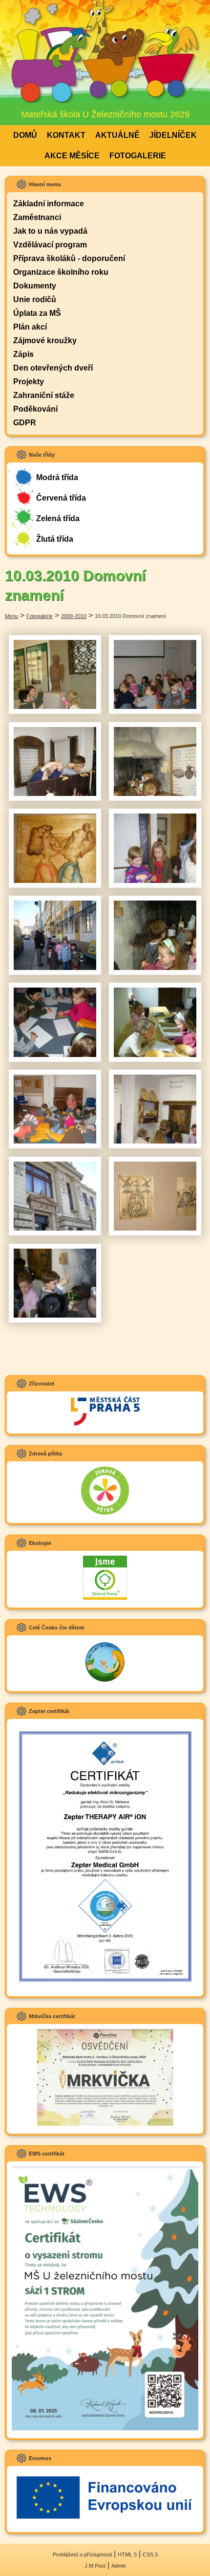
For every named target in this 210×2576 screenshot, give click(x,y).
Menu (11, 616)
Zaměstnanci (37, 217)
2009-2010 (74, 616)
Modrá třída (57, 477)
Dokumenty (35, 286)
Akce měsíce (72, 156)
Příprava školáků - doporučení (69, 258)
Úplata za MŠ (37, 313)
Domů (25, 135)
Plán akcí (30, 327)
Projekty (29, 382)
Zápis (23, 354)
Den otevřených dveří (53, 368)
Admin (119, 2566)
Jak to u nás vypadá (50, 231)
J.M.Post (95, 2566)
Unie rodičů (35, 299)
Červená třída (61, 498)
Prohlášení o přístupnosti (82, 2554)
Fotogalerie (138, 156)
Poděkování (35, 409)
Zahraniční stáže (44, 395)
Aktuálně (117, 135)
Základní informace (49, 204)
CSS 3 (150, 2554)
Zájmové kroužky (45, 341)
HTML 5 (127, 2554)
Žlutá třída (55, 539)
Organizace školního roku (61, 272)
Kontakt (66, 135)
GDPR (25, 423)
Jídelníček (173, 135)
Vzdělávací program (50, 245)
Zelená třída (58, 518)
